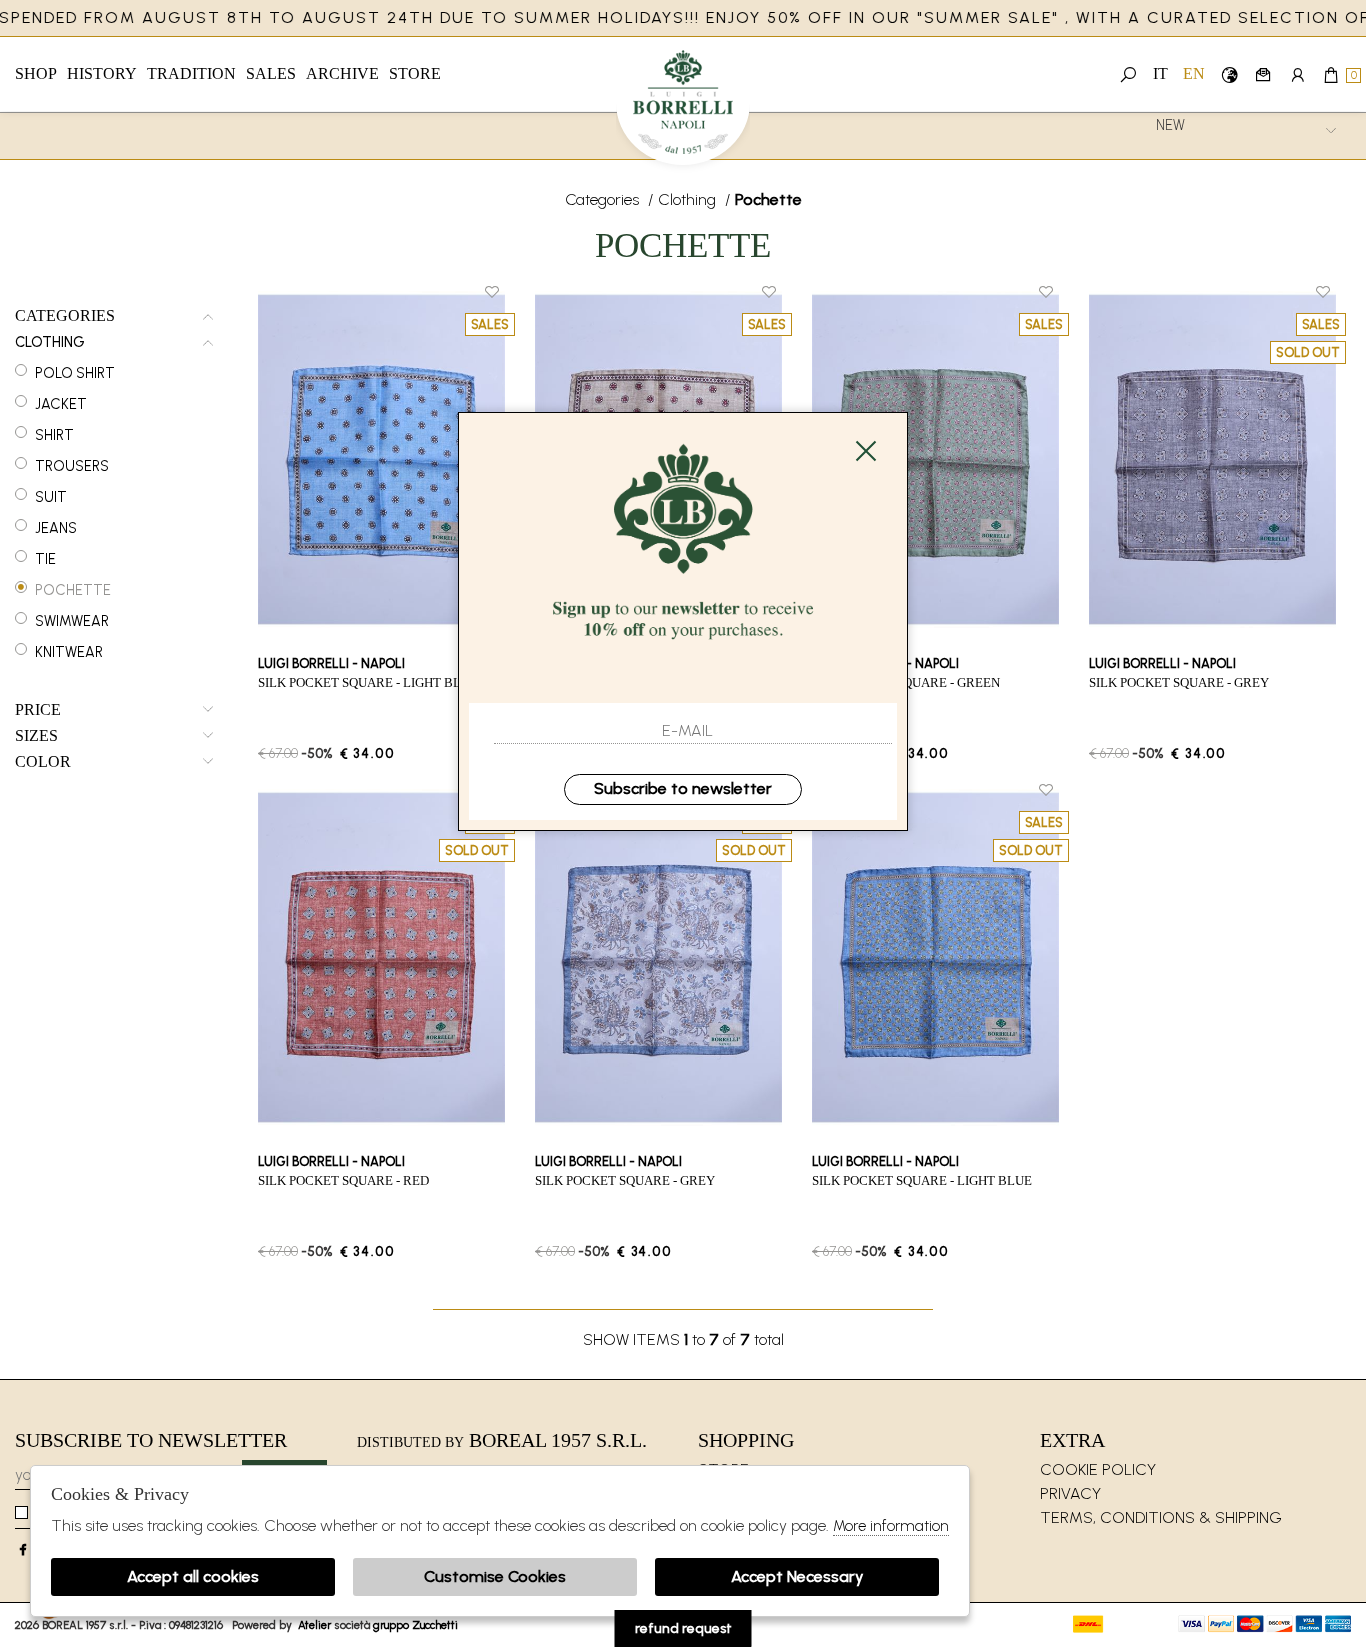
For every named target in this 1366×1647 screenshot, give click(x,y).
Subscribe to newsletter (683, 788)
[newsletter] (1263, 74)
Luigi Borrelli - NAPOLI (683, 107)
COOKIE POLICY (1098, 1469)
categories (604, 199)
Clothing (689, 199)
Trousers (72, 466)
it (1160, 73)
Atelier (314, 1625)
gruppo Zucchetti (415, 1625)
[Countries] (1229, 74)
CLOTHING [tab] (50, 342)
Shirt (54, 435)
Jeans (56, 528)
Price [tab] (38, 710)
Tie (45, 559)
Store (415, 73)
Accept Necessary (797, 1576)
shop (36, 73)
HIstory (102, 73)
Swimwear (72, 621)
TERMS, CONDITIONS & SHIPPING (1161, 1517)
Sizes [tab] (36, 736)
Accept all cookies (193, 1576)
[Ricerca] (1128, 74)
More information (891, 1526)
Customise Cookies (495, 1576)
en (1194, 73)
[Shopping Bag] (1331, 74)
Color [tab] (43, 762)
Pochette (73, 590)
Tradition (191, 73)
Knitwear (69, 652)
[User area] (1297, 74)
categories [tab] (65, 316)
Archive (342, 73)
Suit (51, 497)
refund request (683, 1628)
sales (271, 73)
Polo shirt (75, 373)
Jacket (61, 404)
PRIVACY (1070, 1493)
